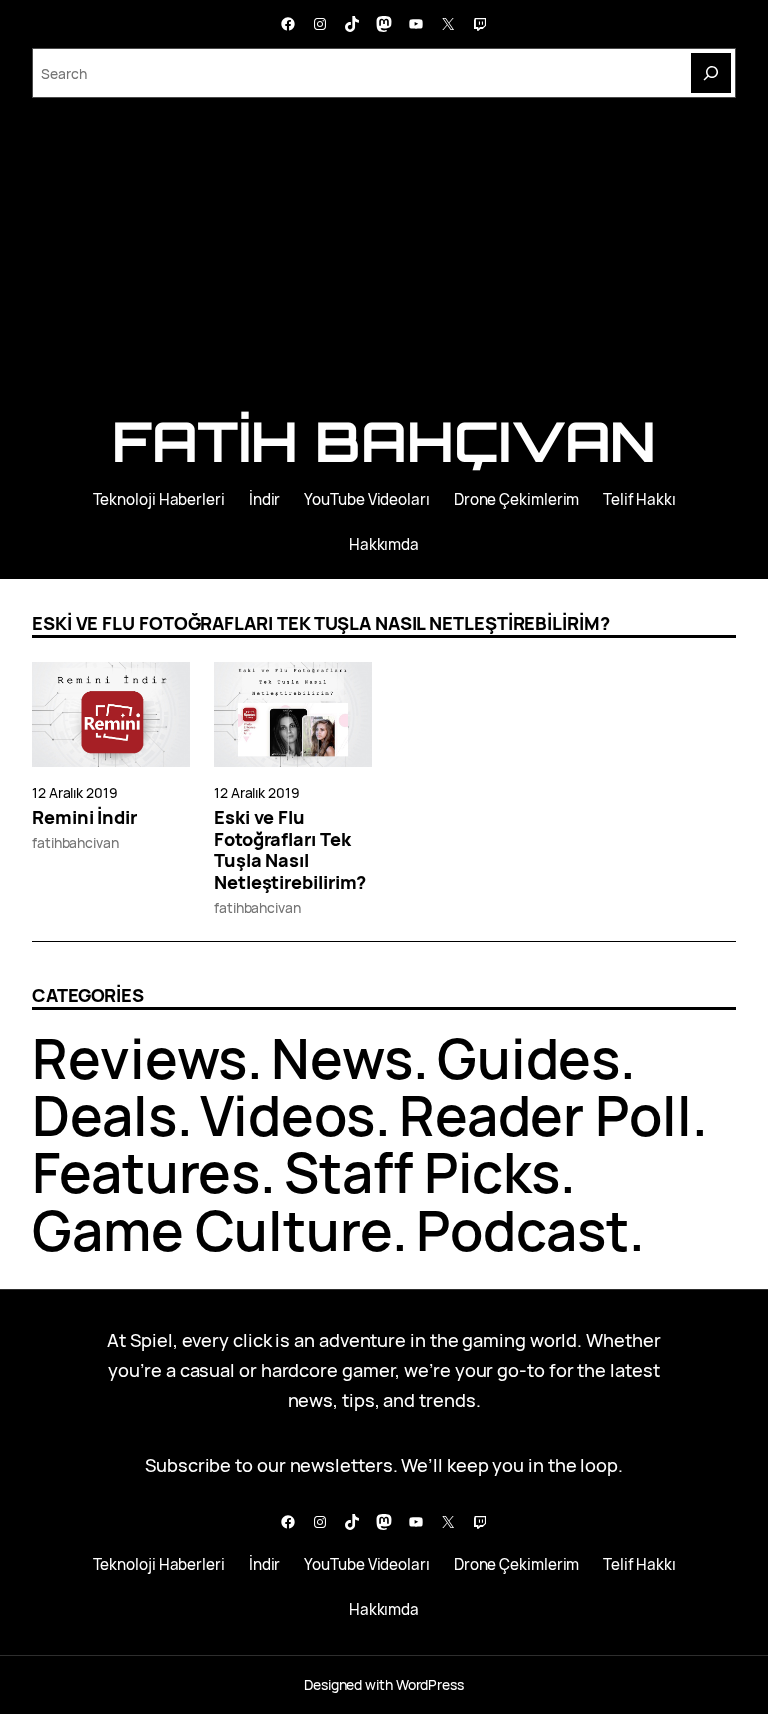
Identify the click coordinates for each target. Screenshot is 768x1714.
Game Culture (212, 1230)
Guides (528, 1058)
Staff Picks (422, 1172)
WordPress (430, 1684)
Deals (104, 1115)
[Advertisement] (384, 262)
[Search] (711, 73)
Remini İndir (84, 818)
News (342, 1058)
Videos (287, 1115)
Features (146, 1172)
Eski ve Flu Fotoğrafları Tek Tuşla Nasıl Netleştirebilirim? (290, 850)
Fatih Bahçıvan (384, 441)
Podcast (522, 1230)
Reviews (139, 1058)
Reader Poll (545, 1115)
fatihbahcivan (75, 842)
